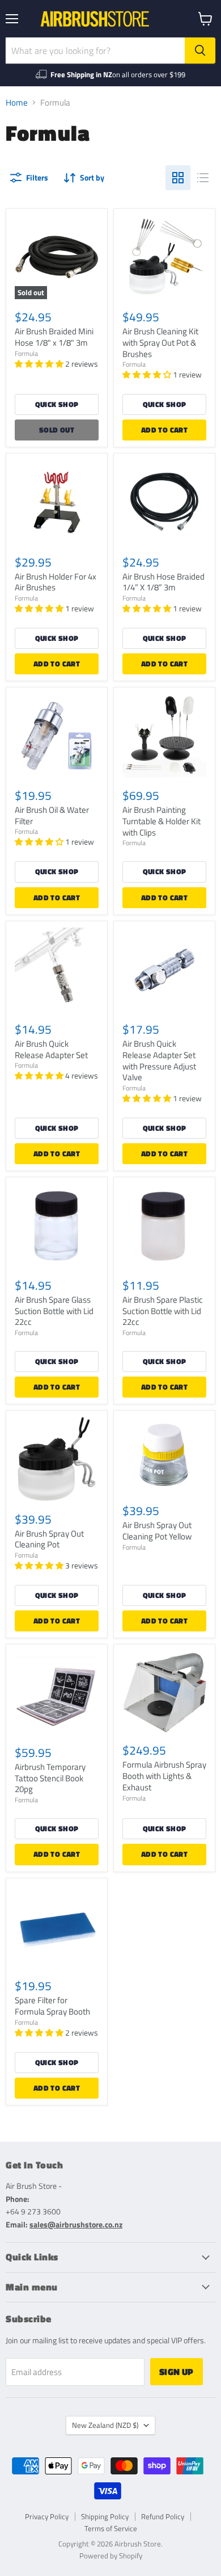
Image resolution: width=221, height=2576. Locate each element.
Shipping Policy (105, 2516)
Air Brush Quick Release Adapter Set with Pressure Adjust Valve (159, 1060)
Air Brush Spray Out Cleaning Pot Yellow (157, 1531)
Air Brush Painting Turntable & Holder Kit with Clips (161, 821)
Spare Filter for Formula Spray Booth (52, 2006)
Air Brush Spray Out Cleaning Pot (49, 1539)
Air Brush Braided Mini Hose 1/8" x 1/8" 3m (54, 337)
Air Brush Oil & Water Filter (52, 815)
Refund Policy (163, 2516)
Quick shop (57, 404)
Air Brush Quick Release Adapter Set (51, 1049)
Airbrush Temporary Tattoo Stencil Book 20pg (50, 1778)
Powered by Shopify (111, 2556)
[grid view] (178, 178)
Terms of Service (111, 2528)
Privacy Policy (47, 2516)
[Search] (200, 51)
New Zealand (105, 2425)
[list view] (203, 178)
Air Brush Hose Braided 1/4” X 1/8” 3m (163, 582)
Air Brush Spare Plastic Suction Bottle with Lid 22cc (163, 1311)
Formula (26, 353)
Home (17, 102)
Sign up (177, 2372)
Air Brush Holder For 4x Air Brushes (56, 582)
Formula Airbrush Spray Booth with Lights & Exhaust (164, 1776)
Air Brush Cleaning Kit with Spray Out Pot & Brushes (160, 342)
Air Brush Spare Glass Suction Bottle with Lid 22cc (54, 1311)
